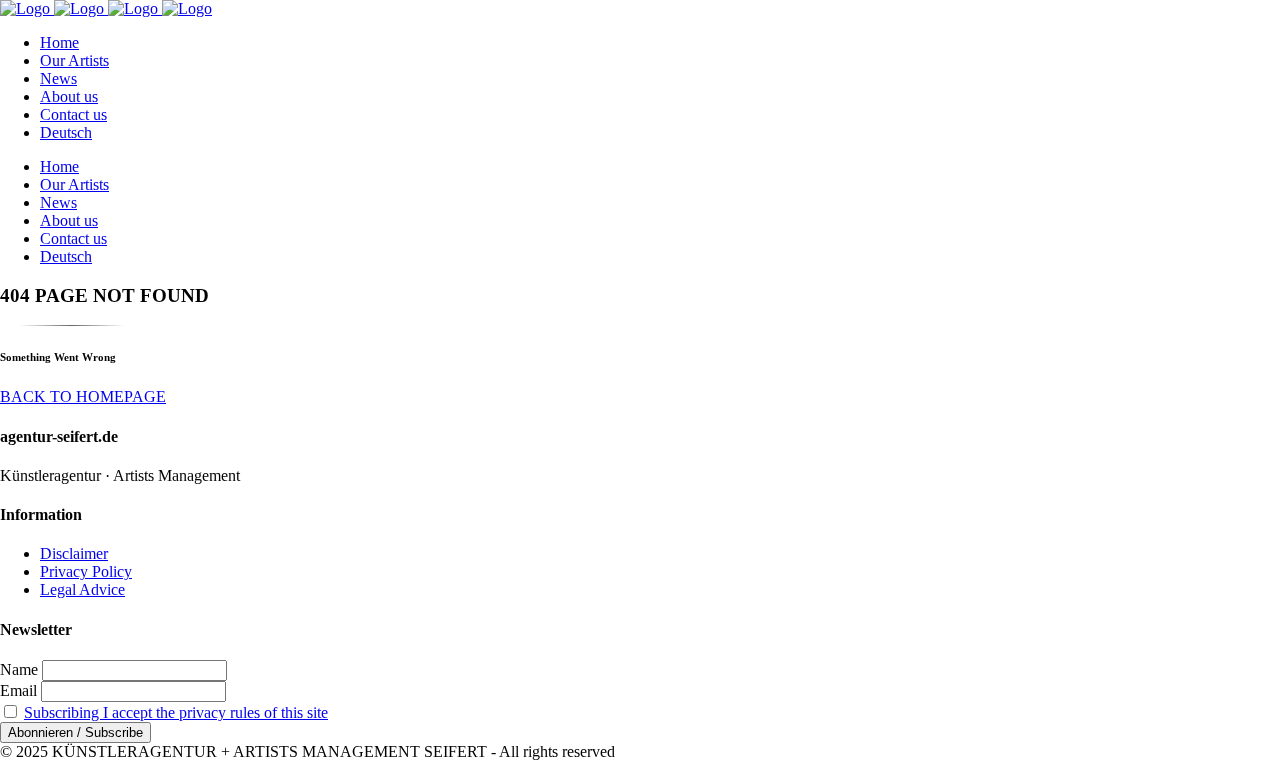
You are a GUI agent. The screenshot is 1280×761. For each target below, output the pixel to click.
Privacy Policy (86, 571)
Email (18, 690)
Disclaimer (74, 553)
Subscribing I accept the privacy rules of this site (176, 712)
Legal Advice (82, 589)
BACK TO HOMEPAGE (83, 396)
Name (19, 669)
